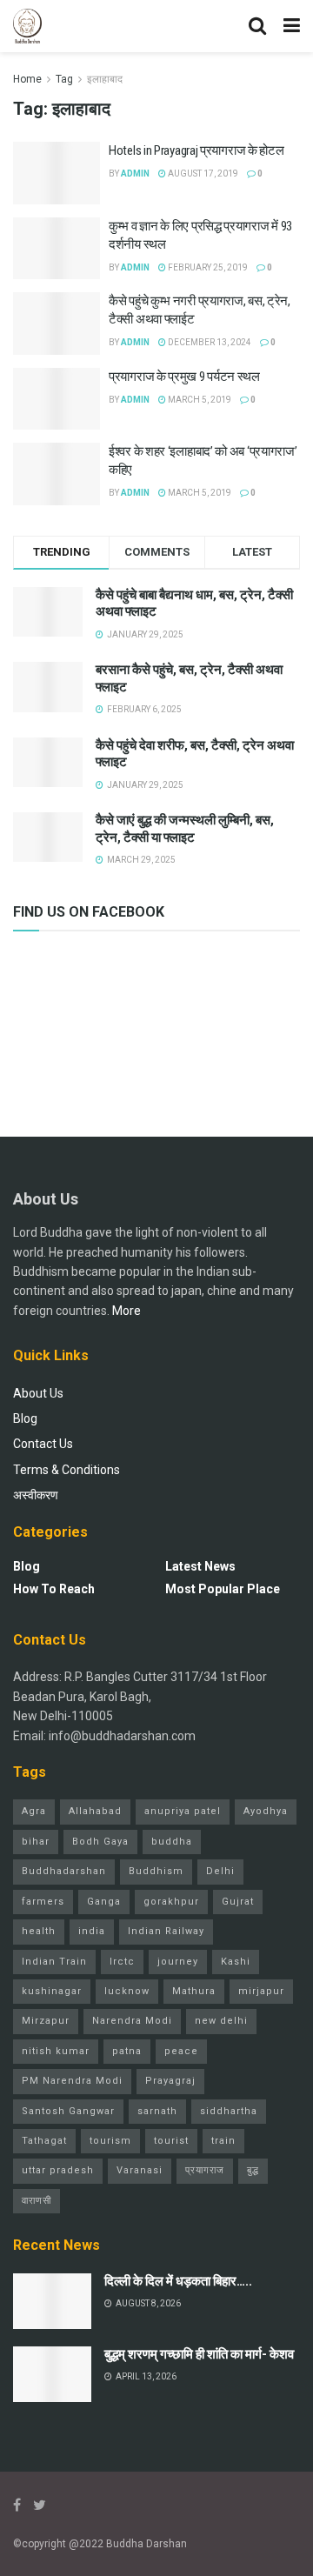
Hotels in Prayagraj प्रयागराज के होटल (196, 150)
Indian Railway (166, 1931)
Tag (64, 79)
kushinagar (52, 1991)
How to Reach (54, 1589)
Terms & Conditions (67, 1470)
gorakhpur (171, 1902)
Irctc (122, 1962)
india (92, 1931)
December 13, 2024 (209, 342)
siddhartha (229, 2111)
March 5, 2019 (199, 400)
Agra (34, 1811)
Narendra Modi (132, 2021)
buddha (172, 1842)
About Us (38, 1393)
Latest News (200, 1566)
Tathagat (44, 2141)
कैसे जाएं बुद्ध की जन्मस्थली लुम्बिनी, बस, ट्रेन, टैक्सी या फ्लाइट (185, 829)
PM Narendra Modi (72, 2081)
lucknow (127, 1991)
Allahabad (95, 1811)
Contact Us (43, 1444)
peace (181, 2051)
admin (135, 174)
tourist (171, 2141)
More (127, 1311)
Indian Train (54, 1962)
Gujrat (238, 1902)
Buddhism (156, 1871)
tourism (110, 2141)
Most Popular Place (223, 1589)
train (223, 2141)
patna (127, 2051)
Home (27, 79)
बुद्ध (253, 2170)
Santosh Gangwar (68, 2111)
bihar (36, 1842)
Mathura (194, 1991)
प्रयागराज (205, 2170)
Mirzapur (46, 2021)
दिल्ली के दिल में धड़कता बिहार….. (178, 2281)
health (39, 1931)
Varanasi (140, 2170)
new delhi (221, 2021)
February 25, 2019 (207, 267)
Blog (25, 1418)
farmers (43, 1902)
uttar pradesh (58, 2170)
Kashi (236, 1962)
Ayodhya (266, 1811)
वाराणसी (37, 2201)
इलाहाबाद (105, 79)
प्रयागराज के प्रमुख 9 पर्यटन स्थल (184, 377)
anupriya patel (183, 1811)
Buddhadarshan (64, 1871)
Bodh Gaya (100, 1842)
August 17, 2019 (202, 174)
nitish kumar (56, 2051)
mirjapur (261, 1991)
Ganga (104, 1902)
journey (178, 1962)
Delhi (220, 1871)
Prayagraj (170, 2081)
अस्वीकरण (36, 1495)
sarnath (157, 2111)
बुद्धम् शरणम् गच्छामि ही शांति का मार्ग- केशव (199, 2354)
